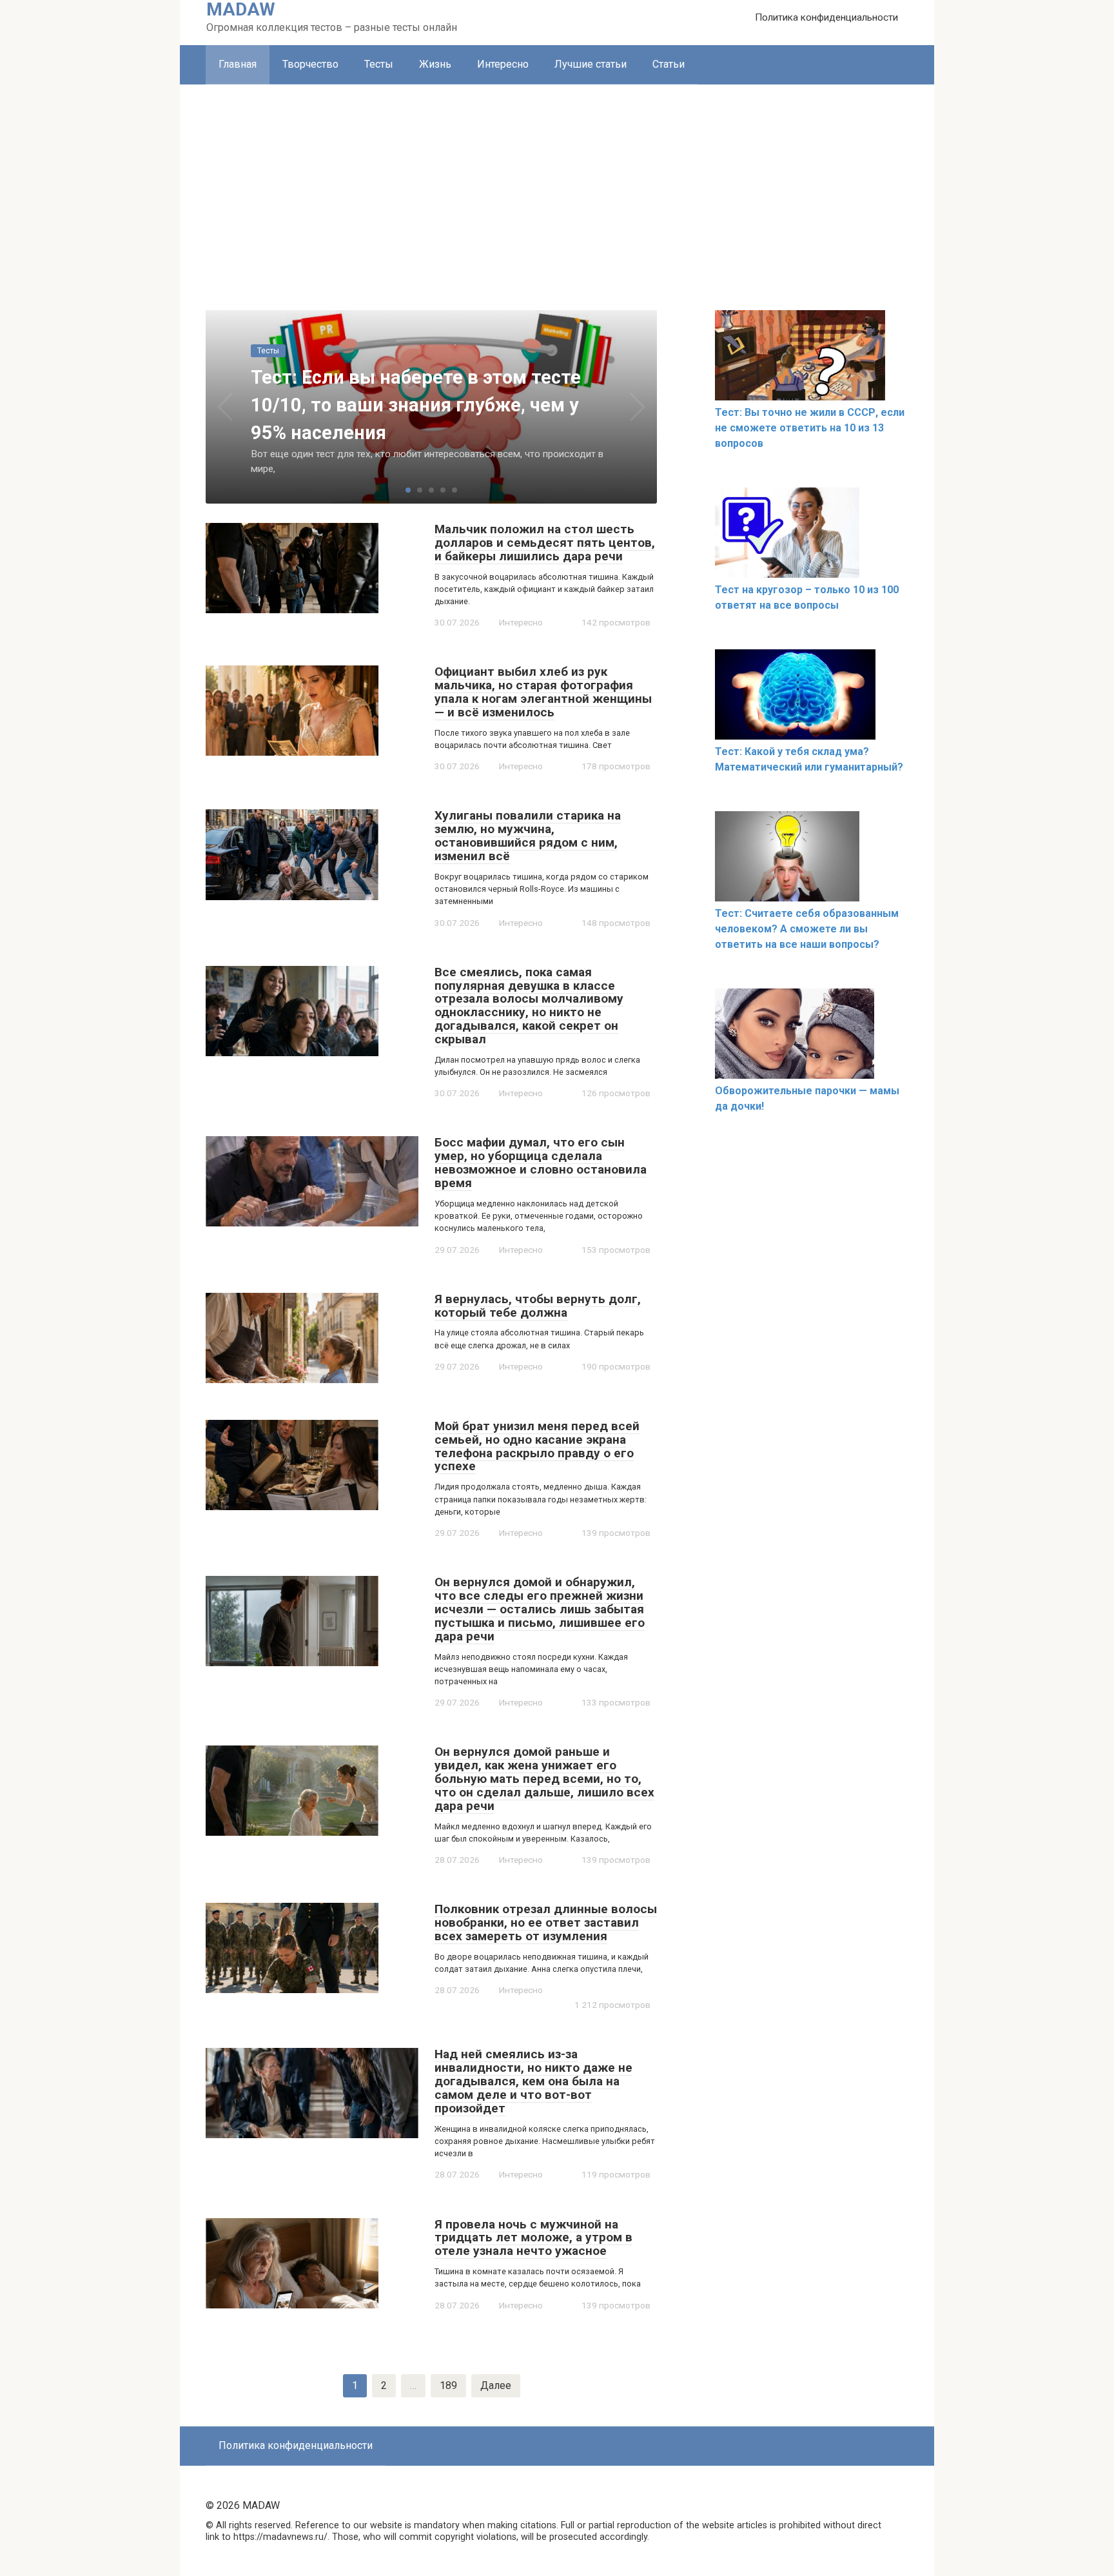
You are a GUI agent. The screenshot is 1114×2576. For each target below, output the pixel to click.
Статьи (669, 64)
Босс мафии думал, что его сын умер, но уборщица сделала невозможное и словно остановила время (541, 1163)
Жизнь (435, 64)
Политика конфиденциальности (826, 17)
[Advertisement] (557, 181)
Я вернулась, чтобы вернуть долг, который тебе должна (538, 1306)
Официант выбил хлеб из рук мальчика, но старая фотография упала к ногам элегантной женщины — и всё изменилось (543, 692)
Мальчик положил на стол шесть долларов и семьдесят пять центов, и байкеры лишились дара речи (545, 543)
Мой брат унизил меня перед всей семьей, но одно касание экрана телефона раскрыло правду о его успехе (537, 1446)
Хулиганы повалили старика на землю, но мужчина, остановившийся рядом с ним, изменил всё (528, 836)
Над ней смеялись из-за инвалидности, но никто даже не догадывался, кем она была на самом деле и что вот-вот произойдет (533, 2081)
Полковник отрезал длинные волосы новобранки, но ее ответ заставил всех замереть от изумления (546, 1922)
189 (448, 2385)
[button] (408, 490)
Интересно (503, 64)
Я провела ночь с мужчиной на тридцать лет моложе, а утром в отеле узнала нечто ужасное (533, 2238)
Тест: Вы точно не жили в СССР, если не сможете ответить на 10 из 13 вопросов (810, 428)
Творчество (310, 64)
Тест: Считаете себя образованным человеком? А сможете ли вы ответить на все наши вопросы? (807, 929)
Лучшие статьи (591, 64)
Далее (496, 2385)
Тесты (379, 64)
